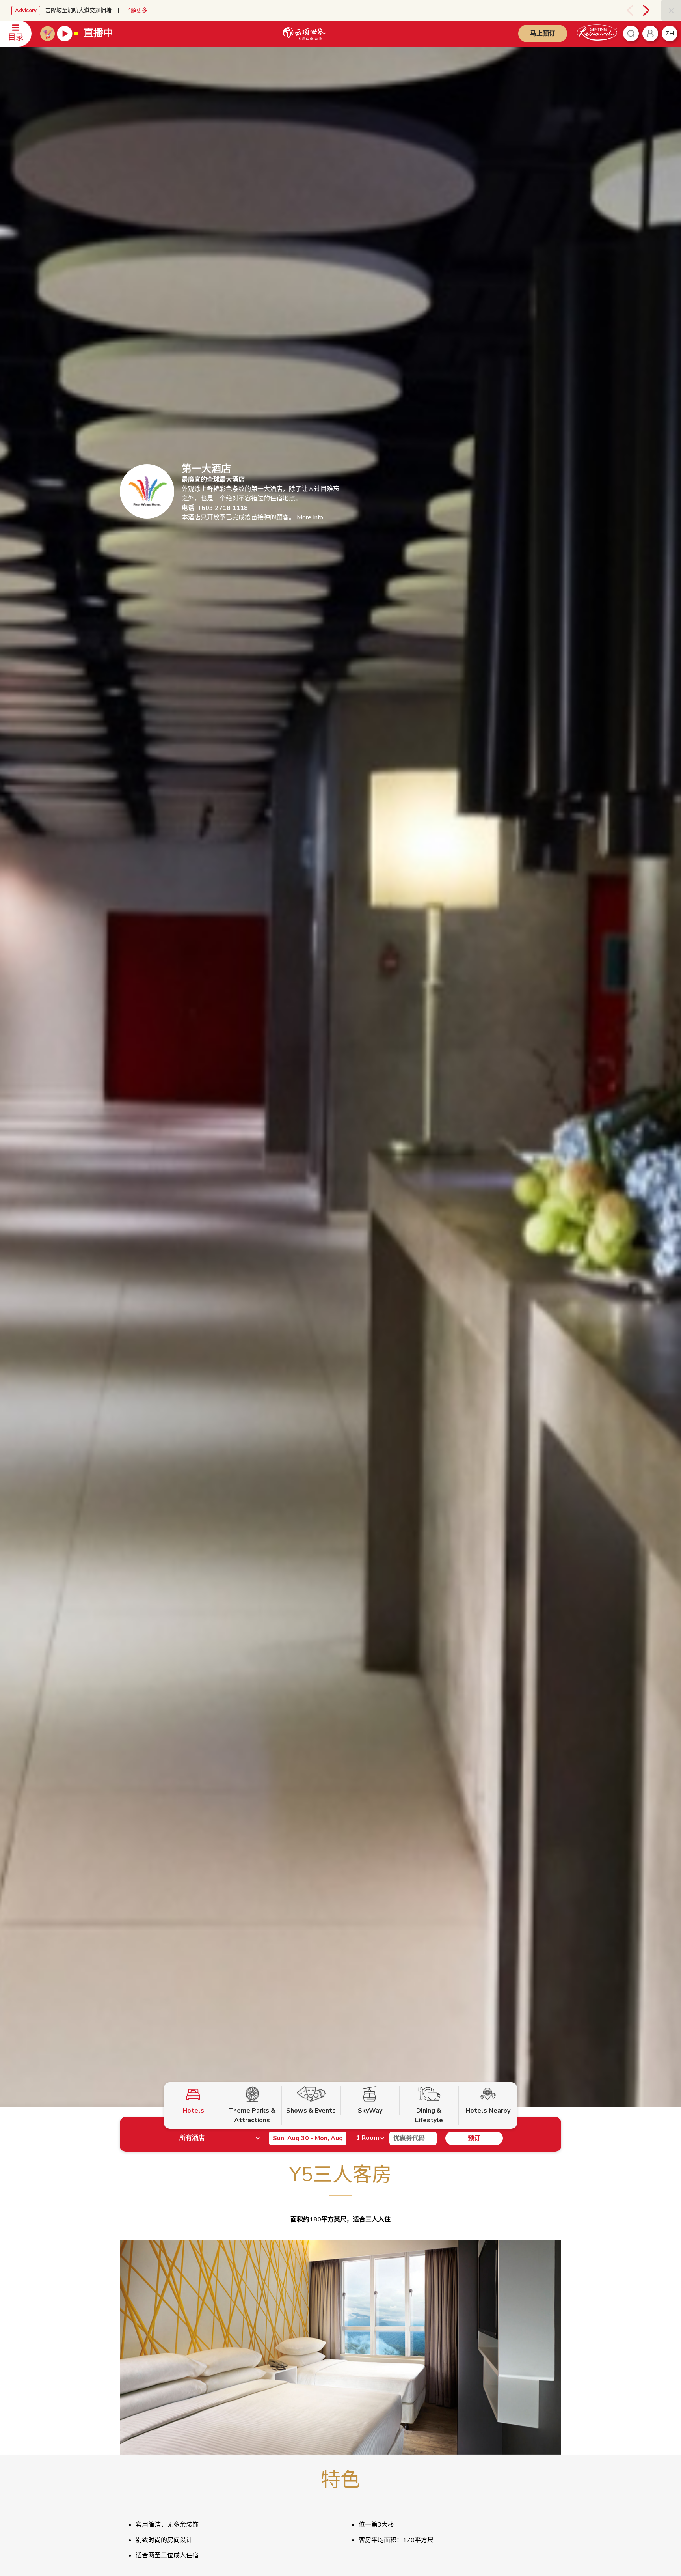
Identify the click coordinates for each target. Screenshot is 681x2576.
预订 (474, 2138)
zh (670, 34)
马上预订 (543, 34)
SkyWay (370, 2111)
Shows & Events (311, 2111)
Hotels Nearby (488, 2111)
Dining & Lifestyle (429, 2115)
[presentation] (627, 10)
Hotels (193, 2111)
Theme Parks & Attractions (252, 2115)
